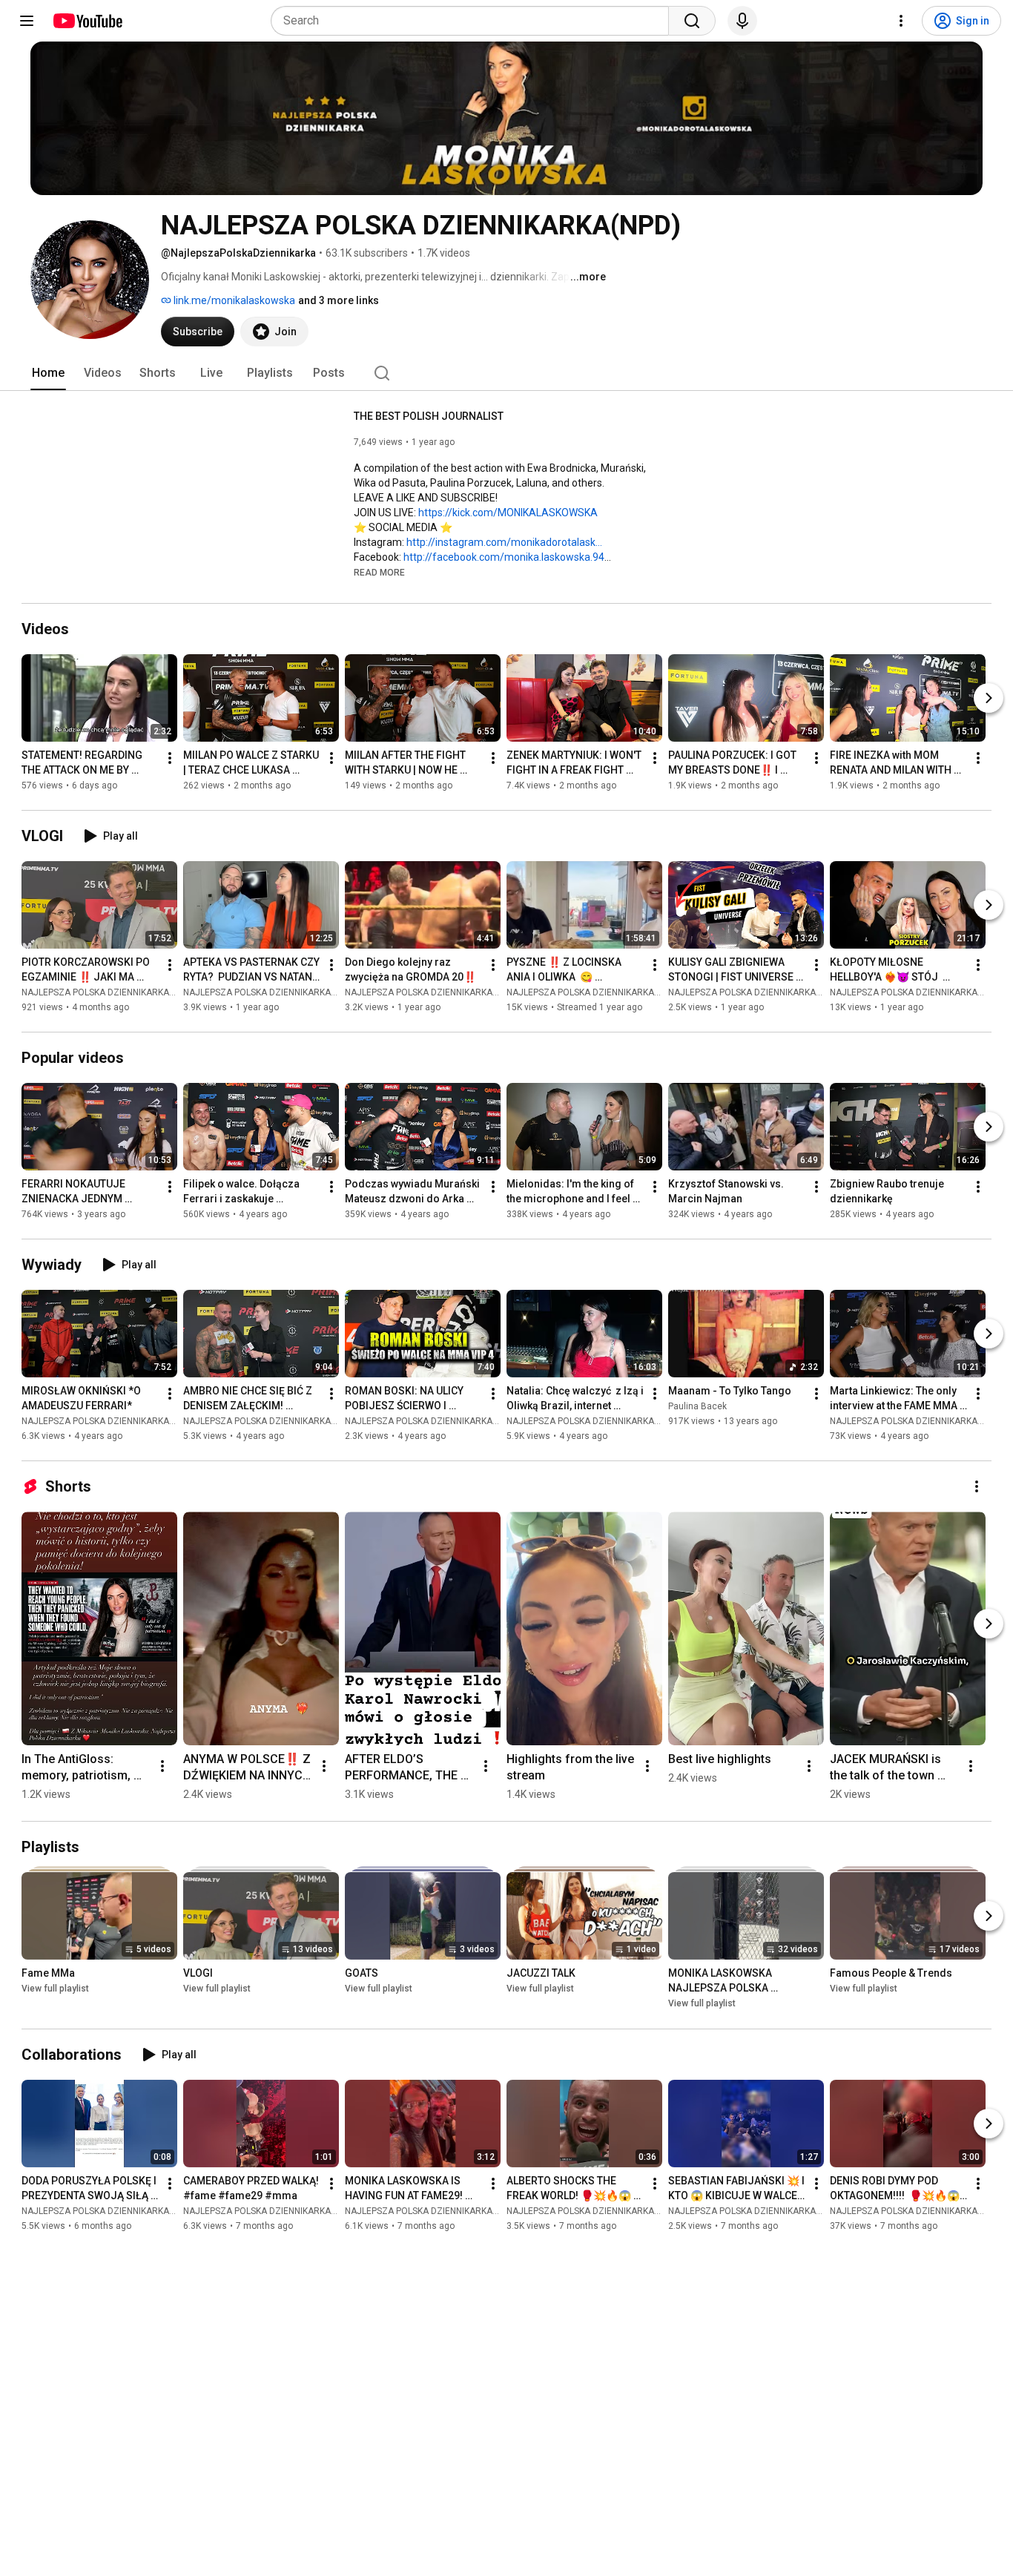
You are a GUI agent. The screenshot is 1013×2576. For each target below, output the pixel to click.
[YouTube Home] (87, 21)
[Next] (989, 698)
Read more (379, 573)
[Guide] (27, 21)
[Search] (692, 21)
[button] (379, 572)
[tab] (48, 373)
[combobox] (474, 21)
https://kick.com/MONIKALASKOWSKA (508, 513)
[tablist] (506, 373)
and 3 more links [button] (339, 300)
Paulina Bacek (697, 1406)
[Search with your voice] (742, 21)
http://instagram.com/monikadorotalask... (504, 542)
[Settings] (901, 21)
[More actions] (170, 758)
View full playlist (55, 1989)
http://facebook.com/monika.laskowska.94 (504, 557)
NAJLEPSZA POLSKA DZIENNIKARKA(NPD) (107, 992)
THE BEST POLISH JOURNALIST (429, 416)
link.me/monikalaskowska (233, 300)
